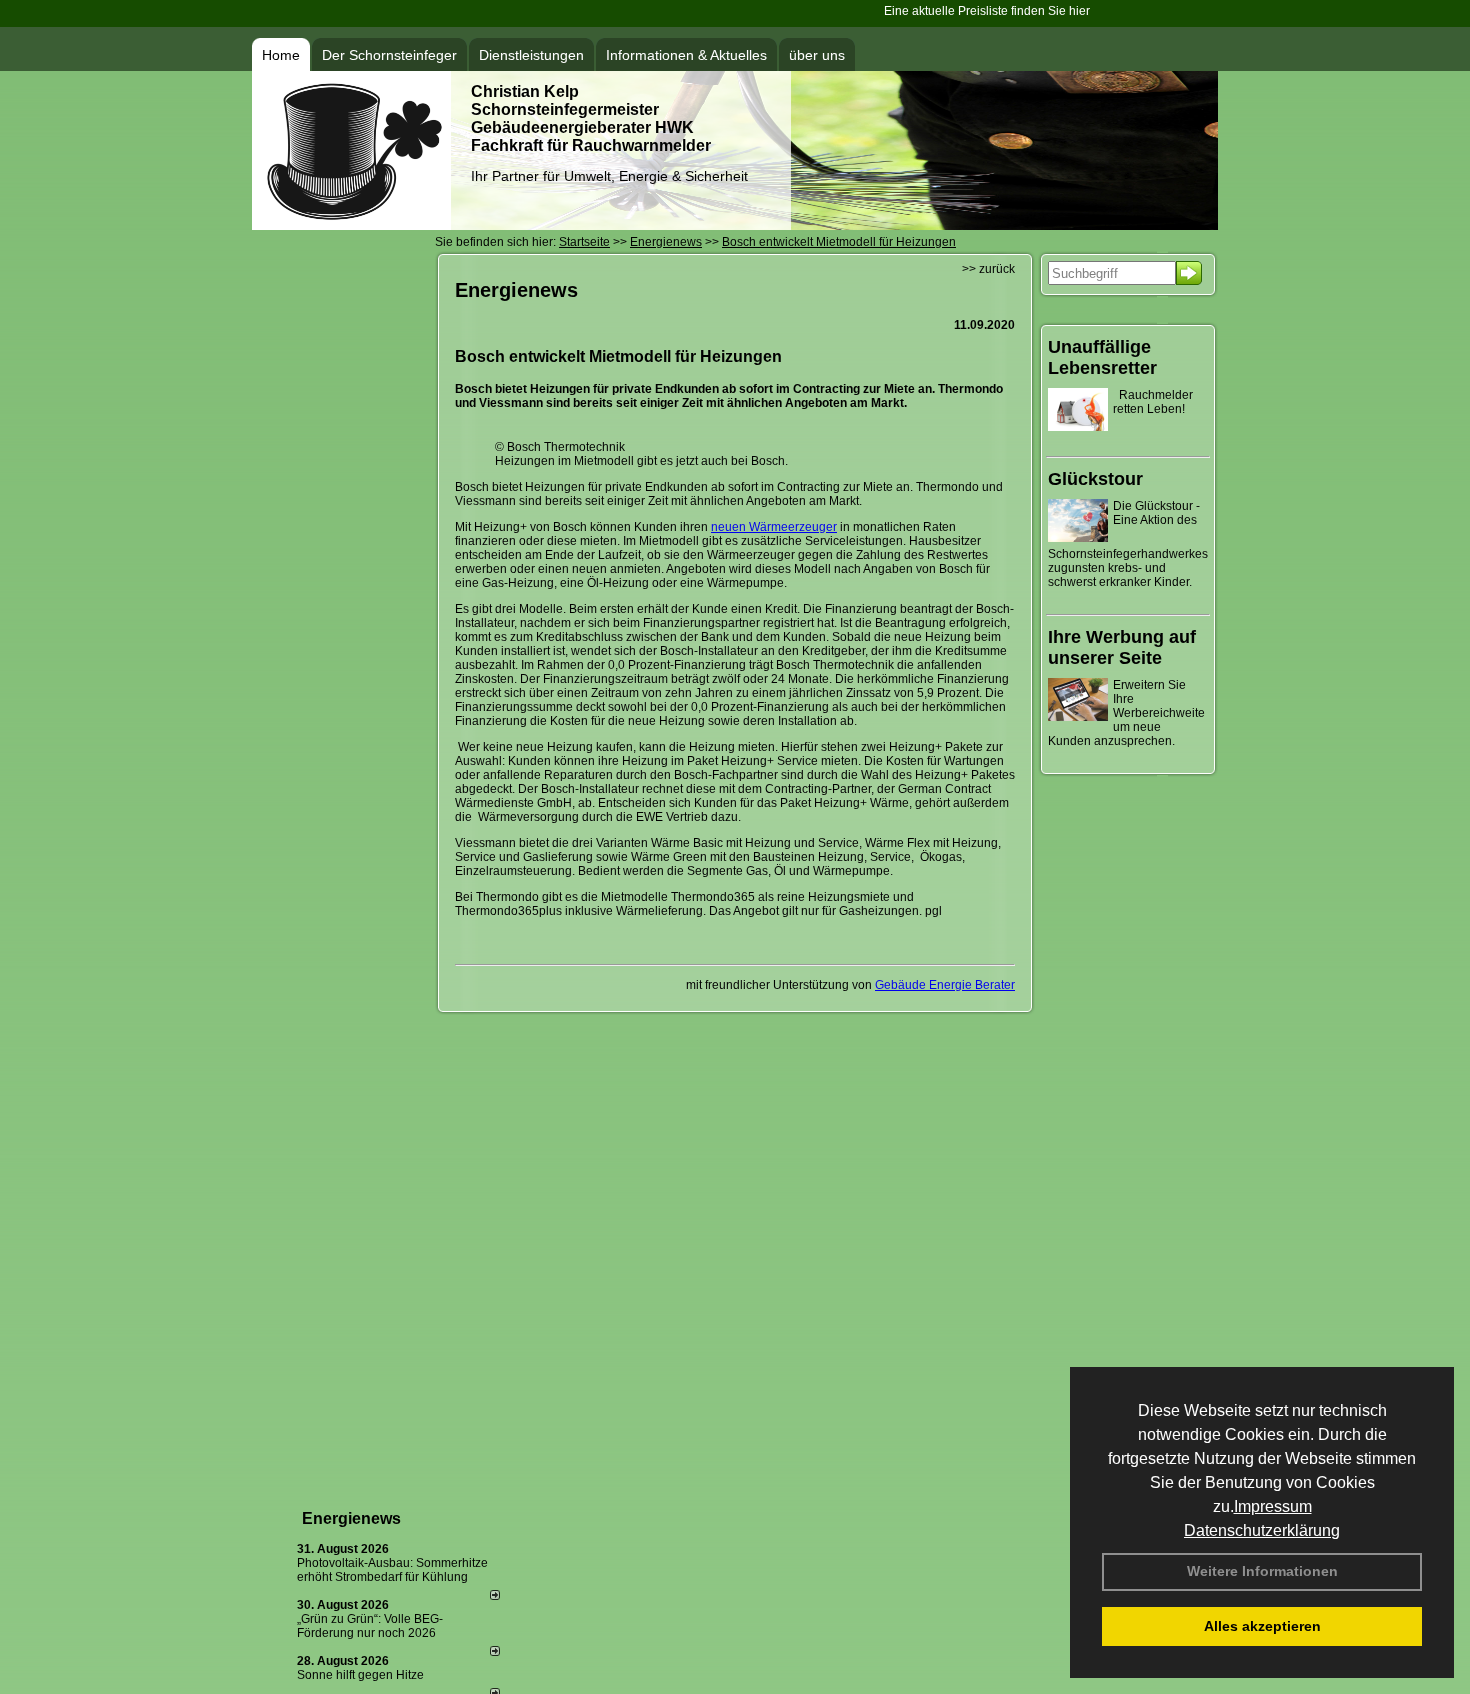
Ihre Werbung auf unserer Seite (1122, 647)
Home (281, 55)
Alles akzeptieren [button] (1262, 1626)
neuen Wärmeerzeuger (774, 527)
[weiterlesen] (495, 1596)
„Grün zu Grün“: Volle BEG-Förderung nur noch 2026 (370, 1626)
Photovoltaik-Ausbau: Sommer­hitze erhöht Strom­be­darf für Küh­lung (392, 1570)
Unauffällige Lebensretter (1102, 357)
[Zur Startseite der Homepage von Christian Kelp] (351, 226)
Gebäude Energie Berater (945, 985)
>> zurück (988, 269)
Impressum (1273, 1506)
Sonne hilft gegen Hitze (360, 1675)
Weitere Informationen (1262, 1571)
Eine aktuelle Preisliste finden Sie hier (969, 11)
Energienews (351, 1518)
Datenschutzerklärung (1262, 1530)
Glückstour (1095, 479)
